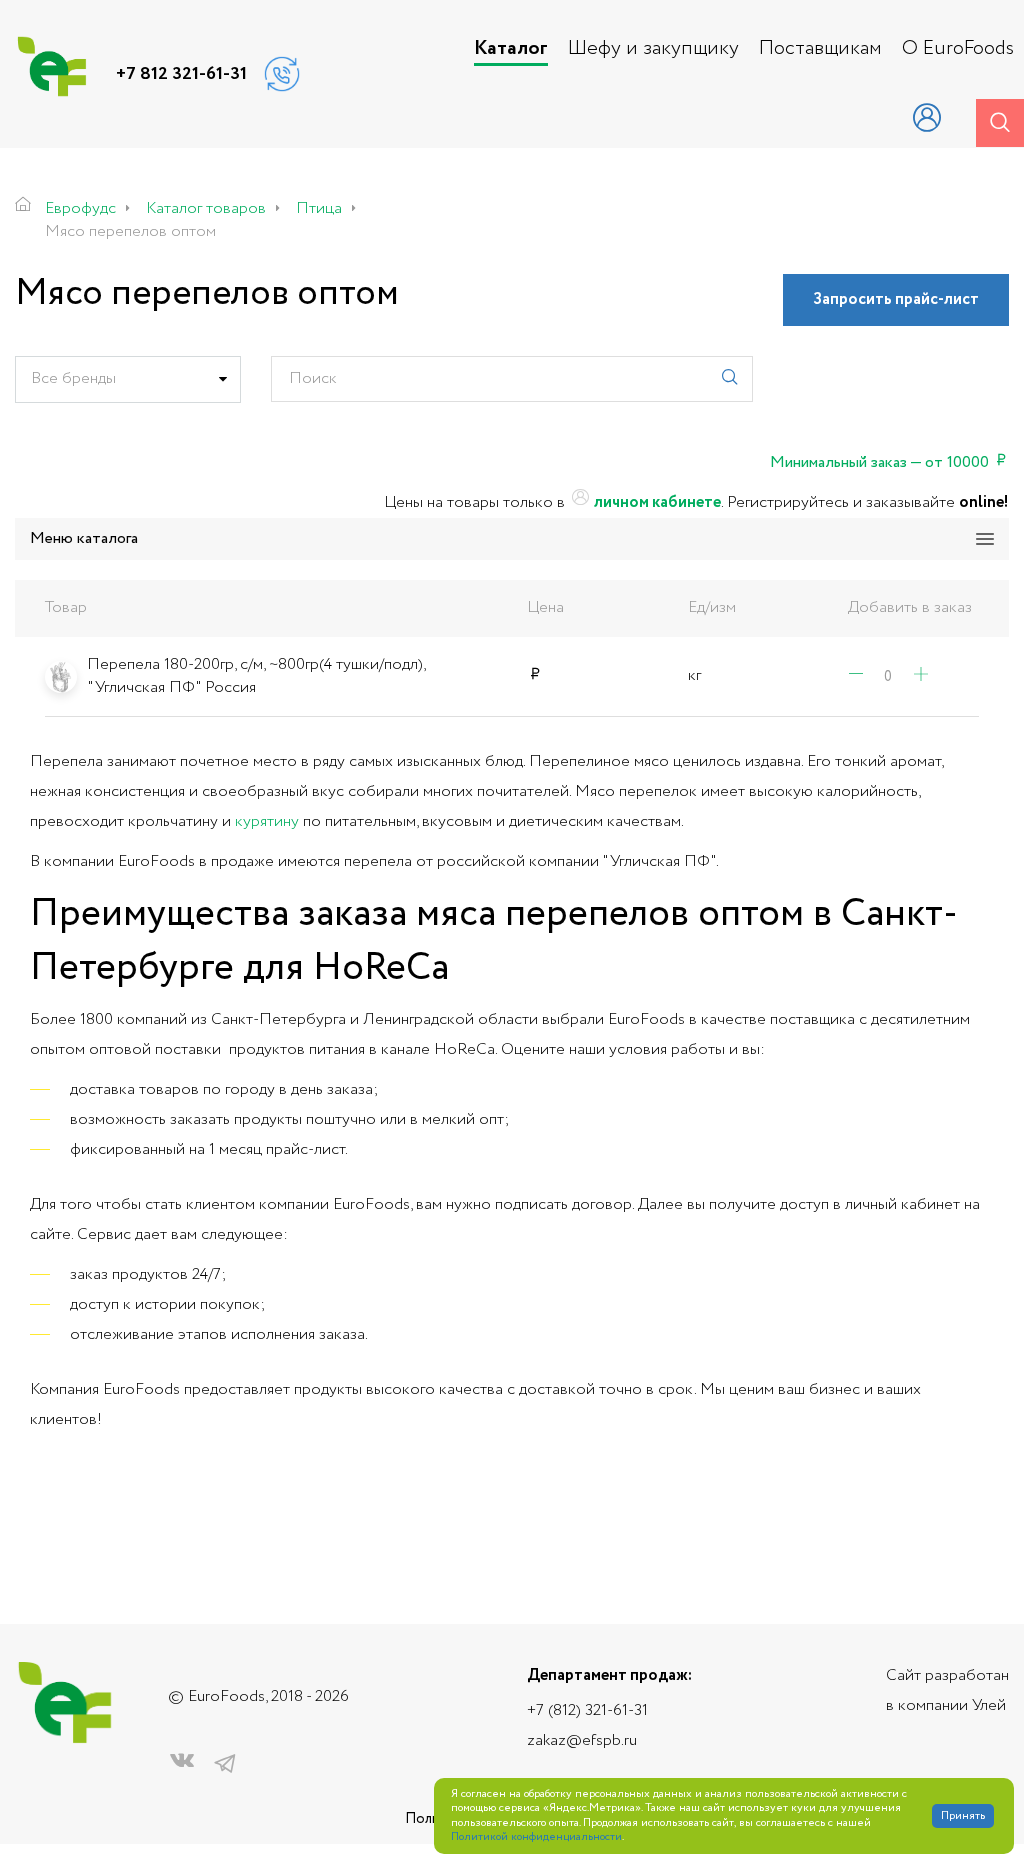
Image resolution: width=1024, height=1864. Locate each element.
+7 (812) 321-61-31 (587, 1710)
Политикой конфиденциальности (536, 1837)
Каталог (511, 49)
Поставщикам (820, 49)
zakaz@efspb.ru (582, 1740)
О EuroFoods (958, 49)
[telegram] (225, 1764)
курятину (267, 821)
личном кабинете (656, 503)
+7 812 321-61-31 (181, 74)
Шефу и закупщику (653, 49)
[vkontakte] (182, 1764)
